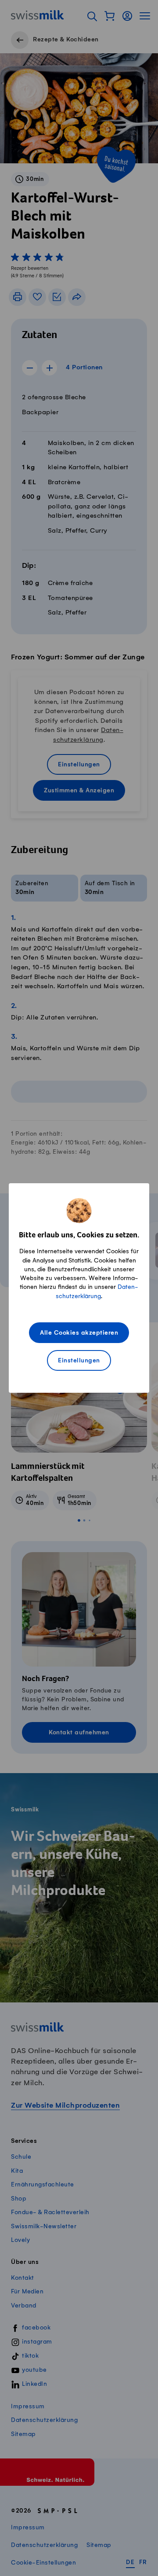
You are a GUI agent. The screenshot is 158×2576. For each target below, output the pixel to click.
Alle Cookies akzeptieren (79, 1333)
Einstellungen (79, 1361)
